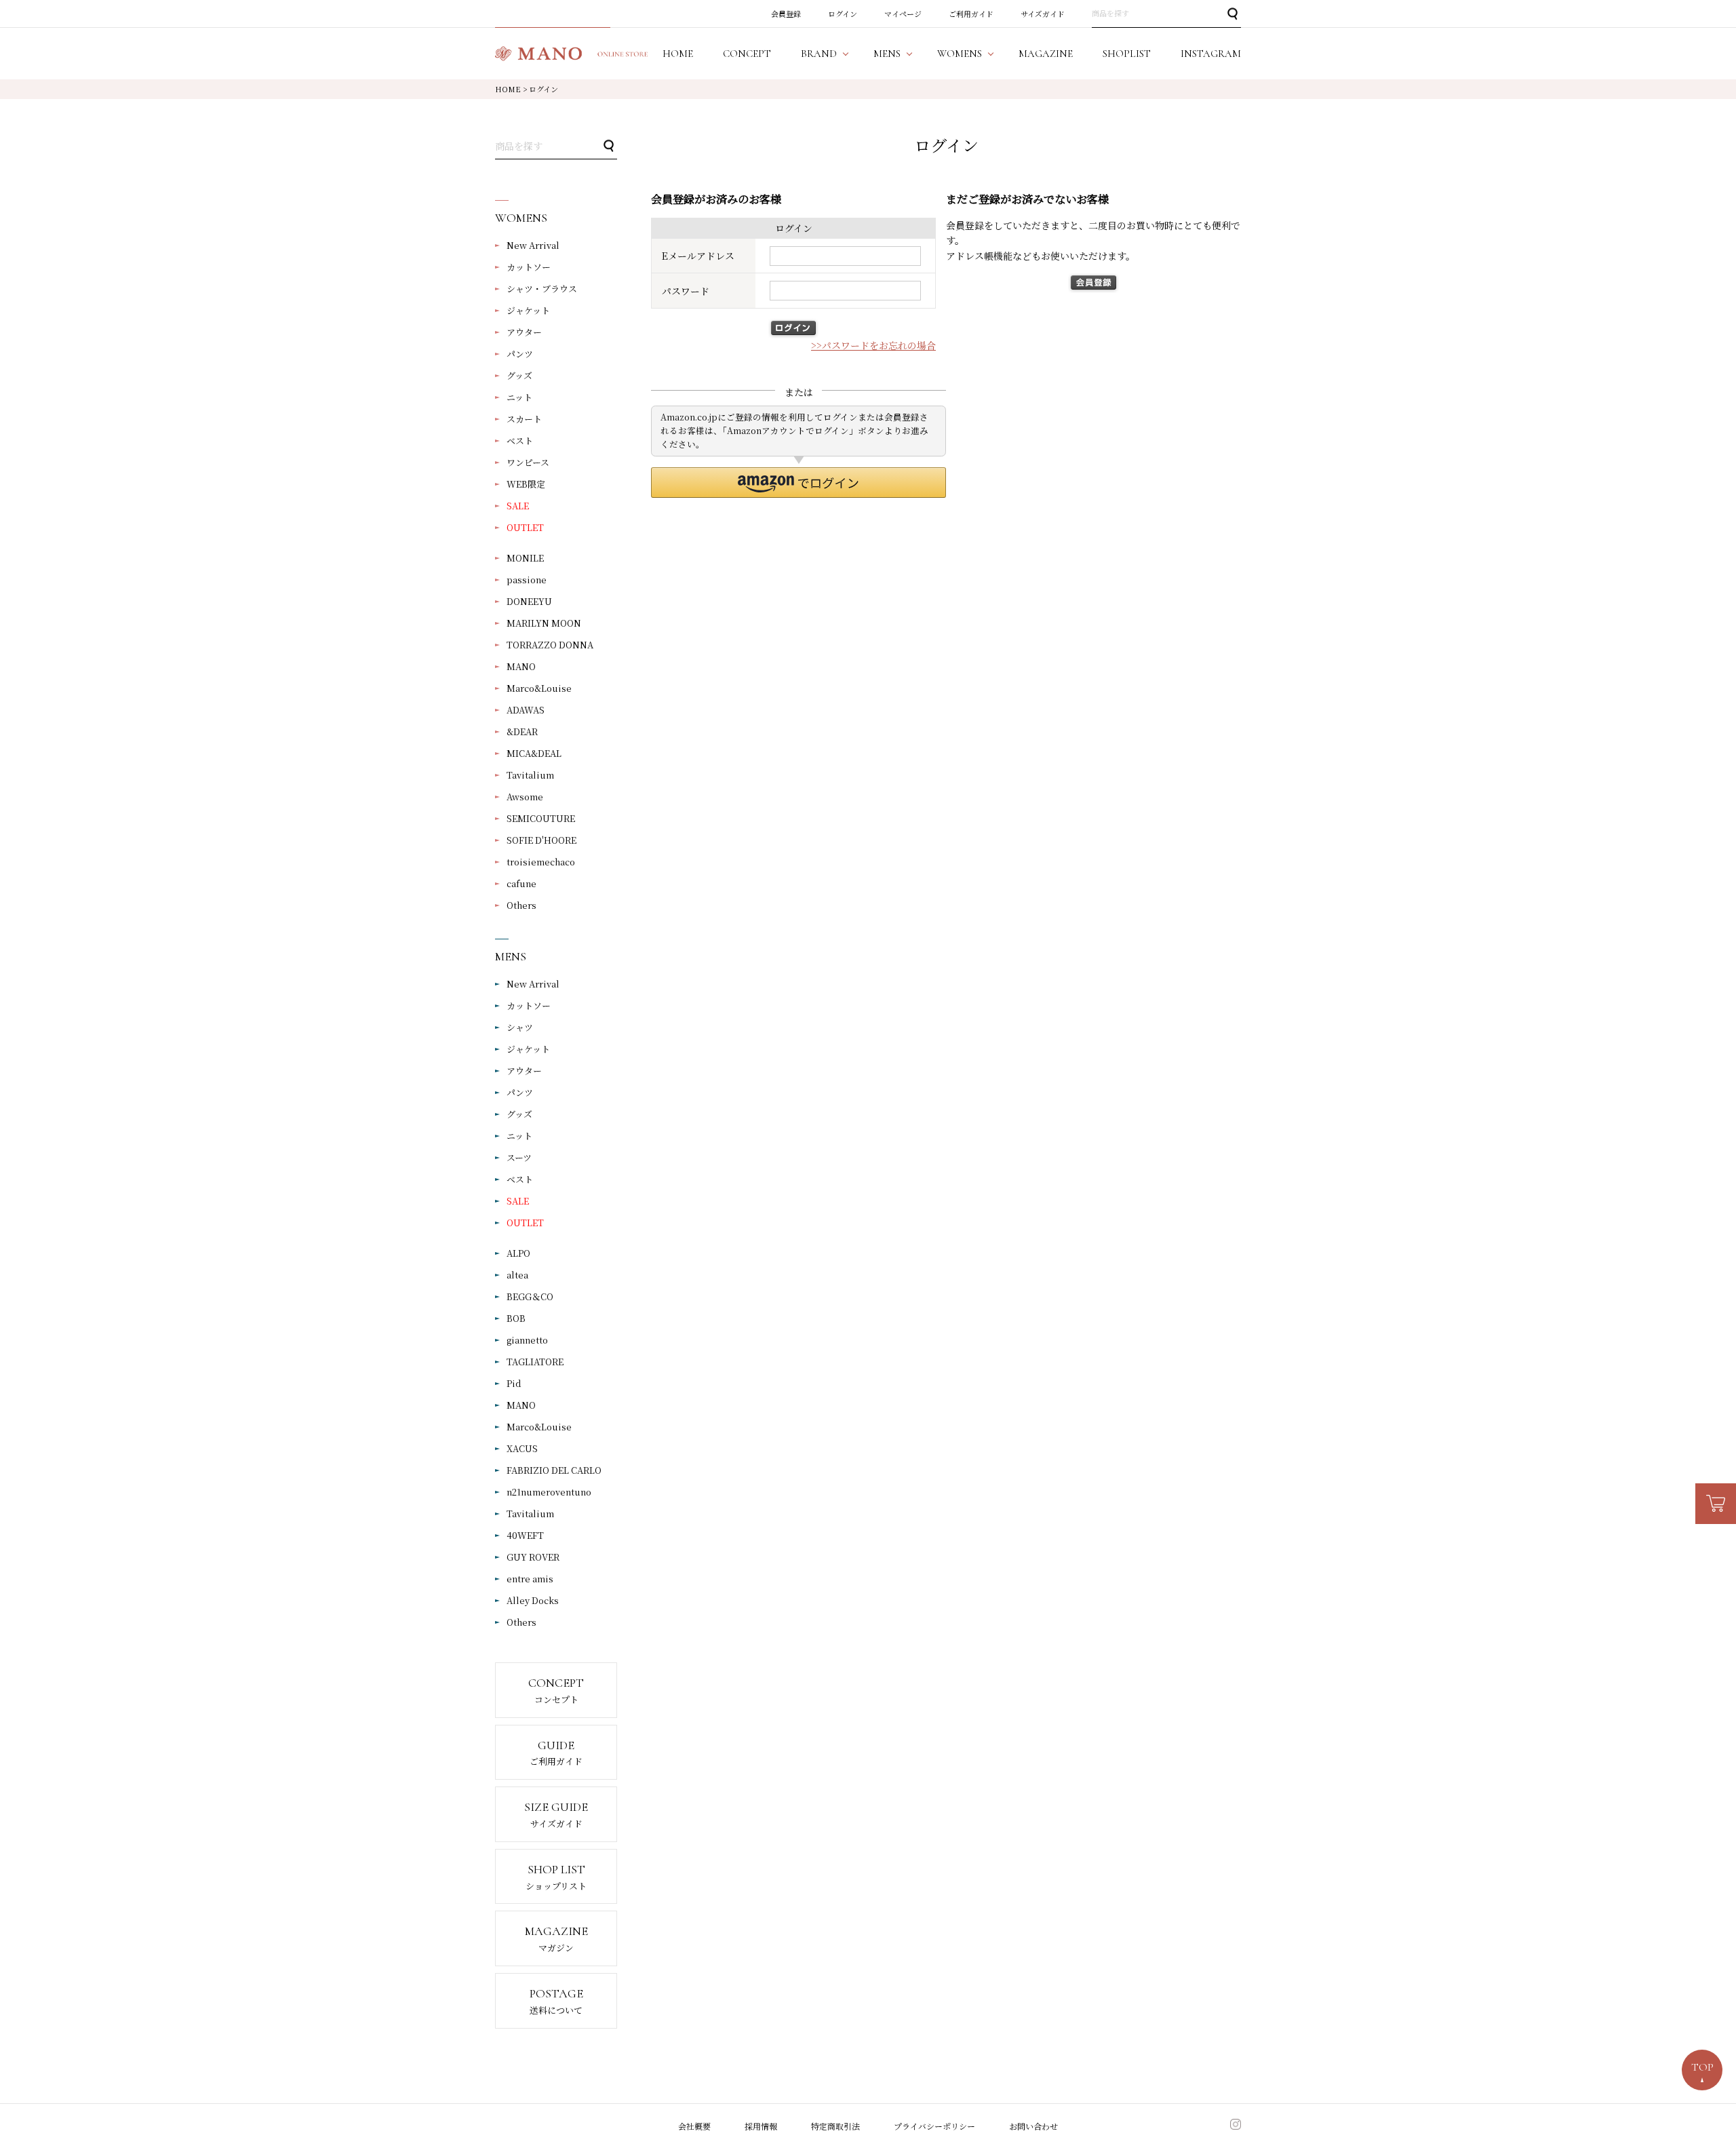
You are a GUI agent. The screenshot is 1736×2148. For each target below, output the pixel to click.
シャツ (520, 1027)
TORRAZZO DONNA (550, 645)
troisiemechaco (541, 862)
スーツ (519, 1157)
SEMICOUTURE (541, 818)
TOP (1702, 2067)
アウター (524, 332)
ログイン (843, 14)
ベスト (520, 441)
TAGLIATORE (535, 1362)
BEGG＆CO (530, 1296)
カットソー (529, 267)
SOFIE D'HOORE (541, 840)
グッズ (519, 375)
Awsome (525, 797)
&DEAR (522, 731)
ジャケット (528, 310)
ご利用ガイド (971, 14)
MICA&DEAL (534, 753)
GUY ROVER (533, 1557)
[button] (798, 483)
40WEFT (525, 1535)
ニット (519, 397)
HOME (508, 89)
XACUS (522, 1448)
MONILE (525, 558)
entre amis (530, 1579)
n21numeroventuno (549, 1492)
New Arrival (533, 245)
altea (517, 1275)
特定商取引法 (835, 2126)
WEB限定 (526, 484)
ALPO (518, 1253)
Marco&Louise (539, 688)
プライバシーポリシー (934, 2126)
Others (521, 905)
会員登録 (786, 14)
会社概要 (694, 2126)
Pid (514, 1383)
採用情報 (761, 2126)
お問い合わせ (1033, 2126)
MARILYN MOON (544, 623)
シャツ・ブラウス (542, 289)
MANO (521, 666)
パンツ (520, 354)
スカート (524, 419)
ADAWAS (526, 710)
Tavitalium (530, 775)
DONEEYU (529, 601)
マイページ (903, 14)
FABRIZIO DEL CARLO (554, 1470)
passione (527, 580)
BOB (516, 1318)
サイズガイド (1043, 14)
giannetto (527, 1340)
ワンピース (528, 462)
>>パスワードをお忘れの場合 (873, 345)
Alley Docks (533, 1600)
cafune (521, 883)
